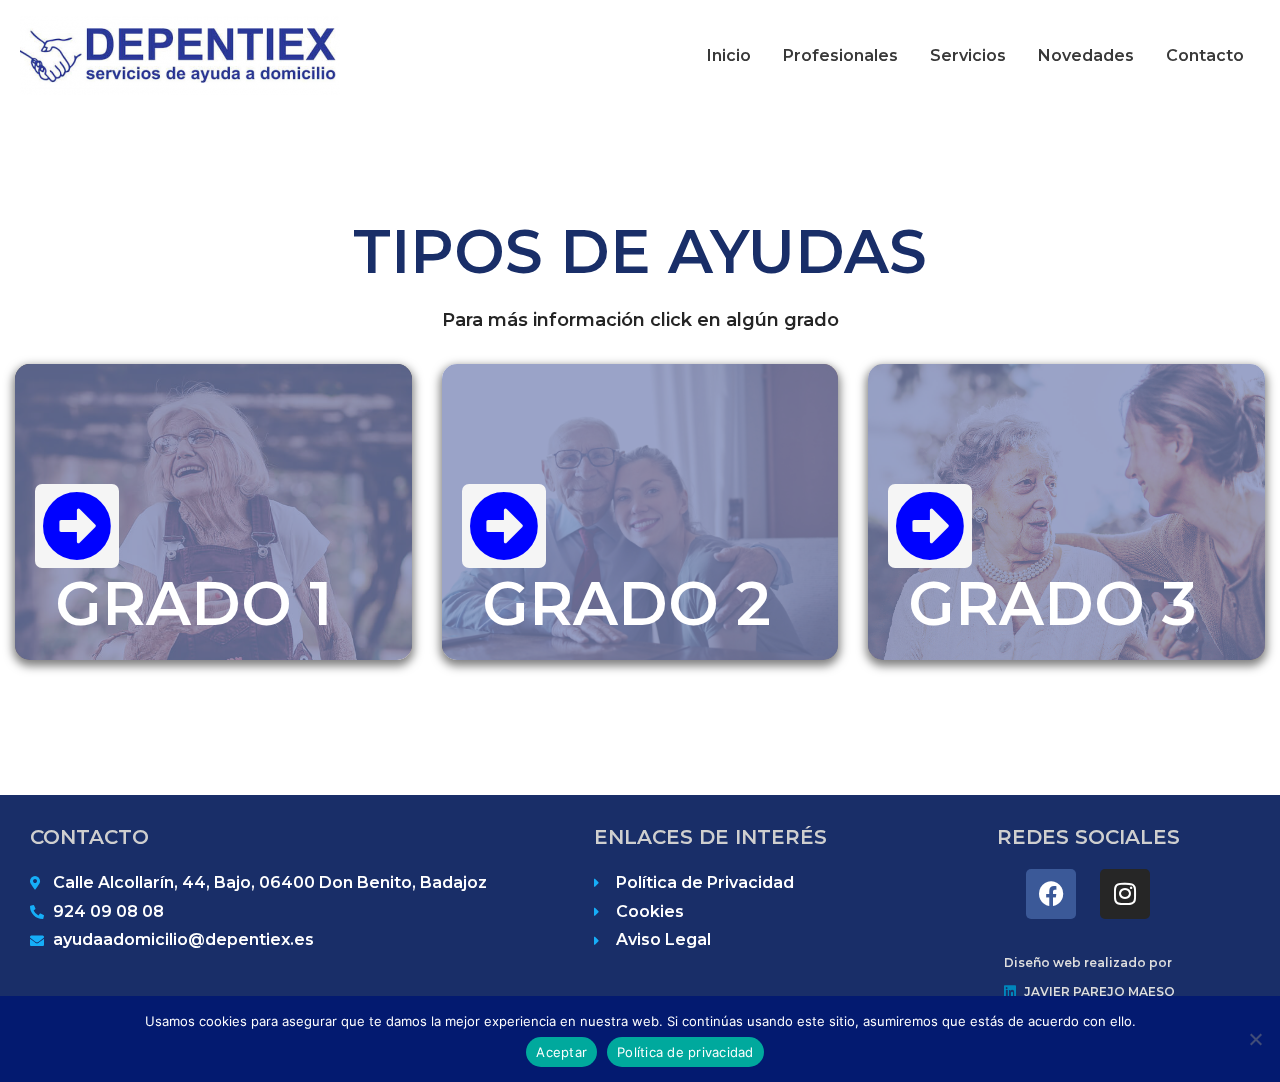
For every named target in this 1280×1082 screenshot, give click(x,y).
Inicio (729, 55)
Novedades (1086, 55)
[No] (1255, 1039)
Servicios (968, 55)
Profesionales (840, 55)
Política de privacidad (685, 1052)
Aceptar (561, 1052)
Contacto (1205, 55)
